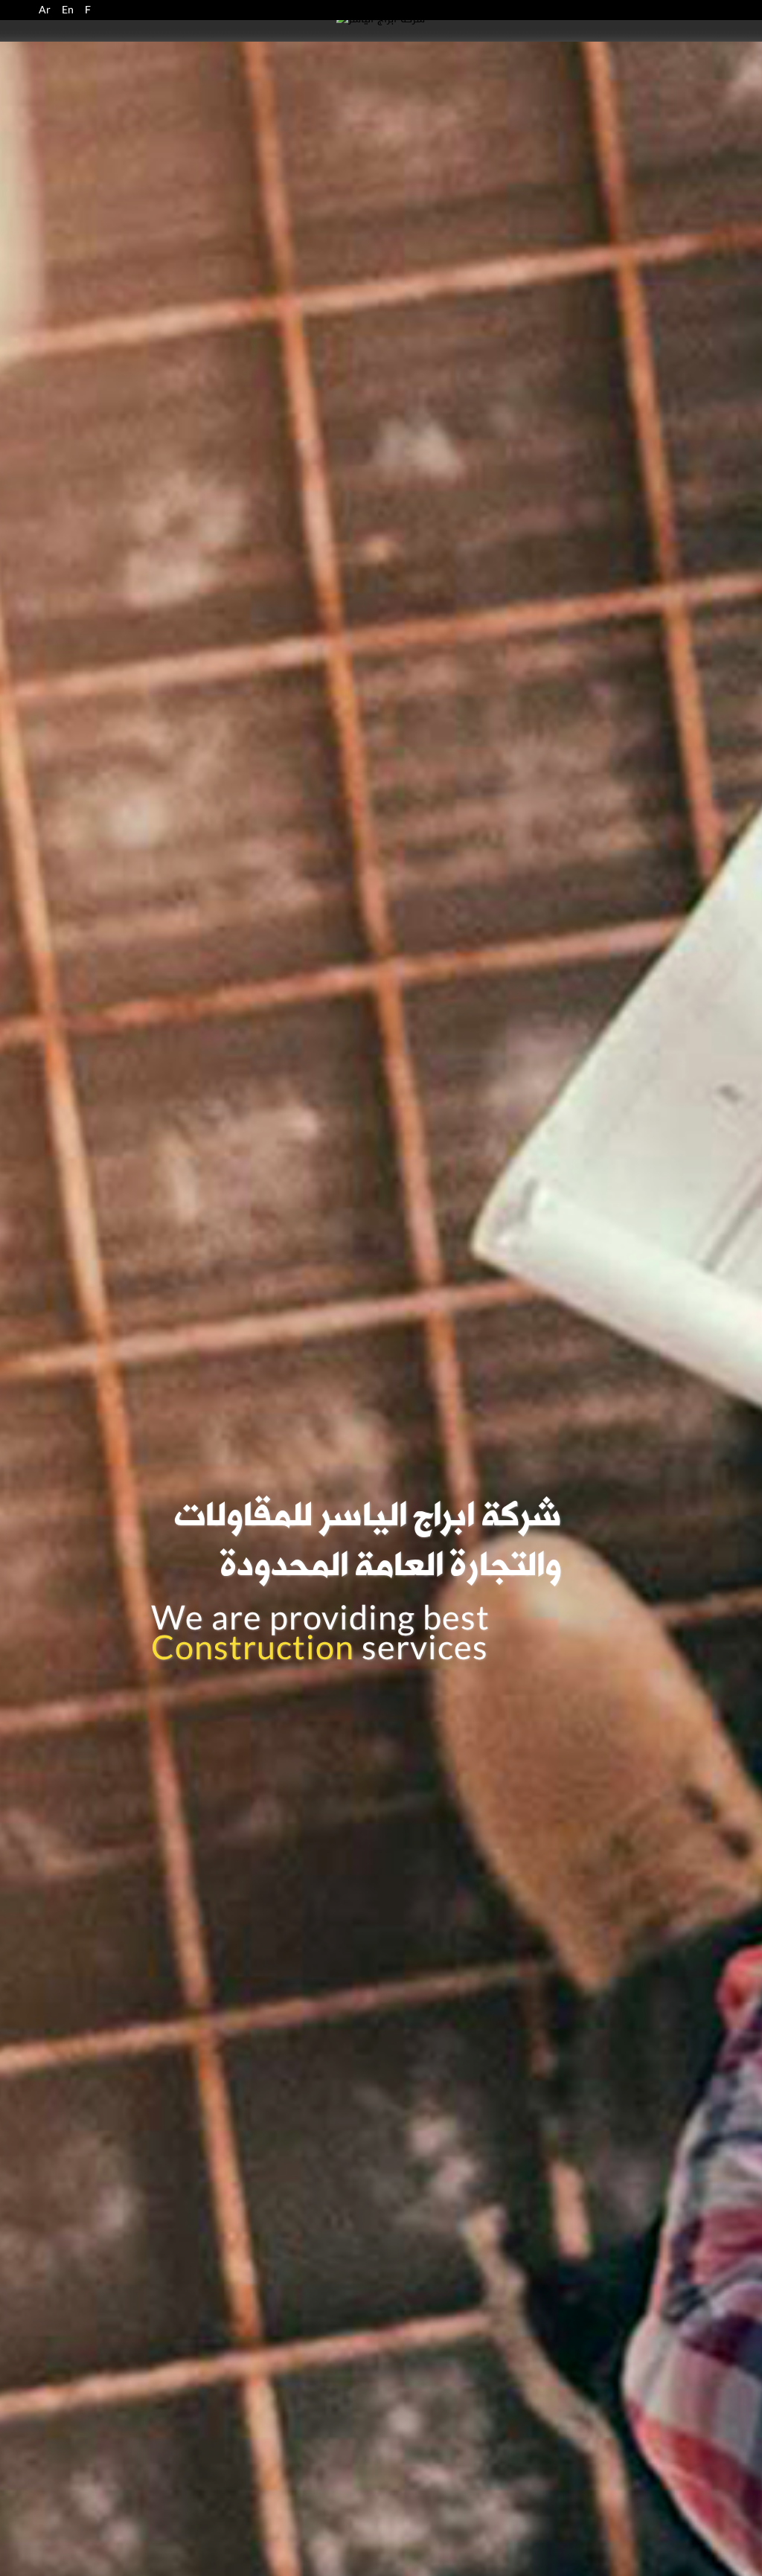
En (68, 10)
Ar (45, 10)
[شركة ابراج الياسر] (381, 23)
